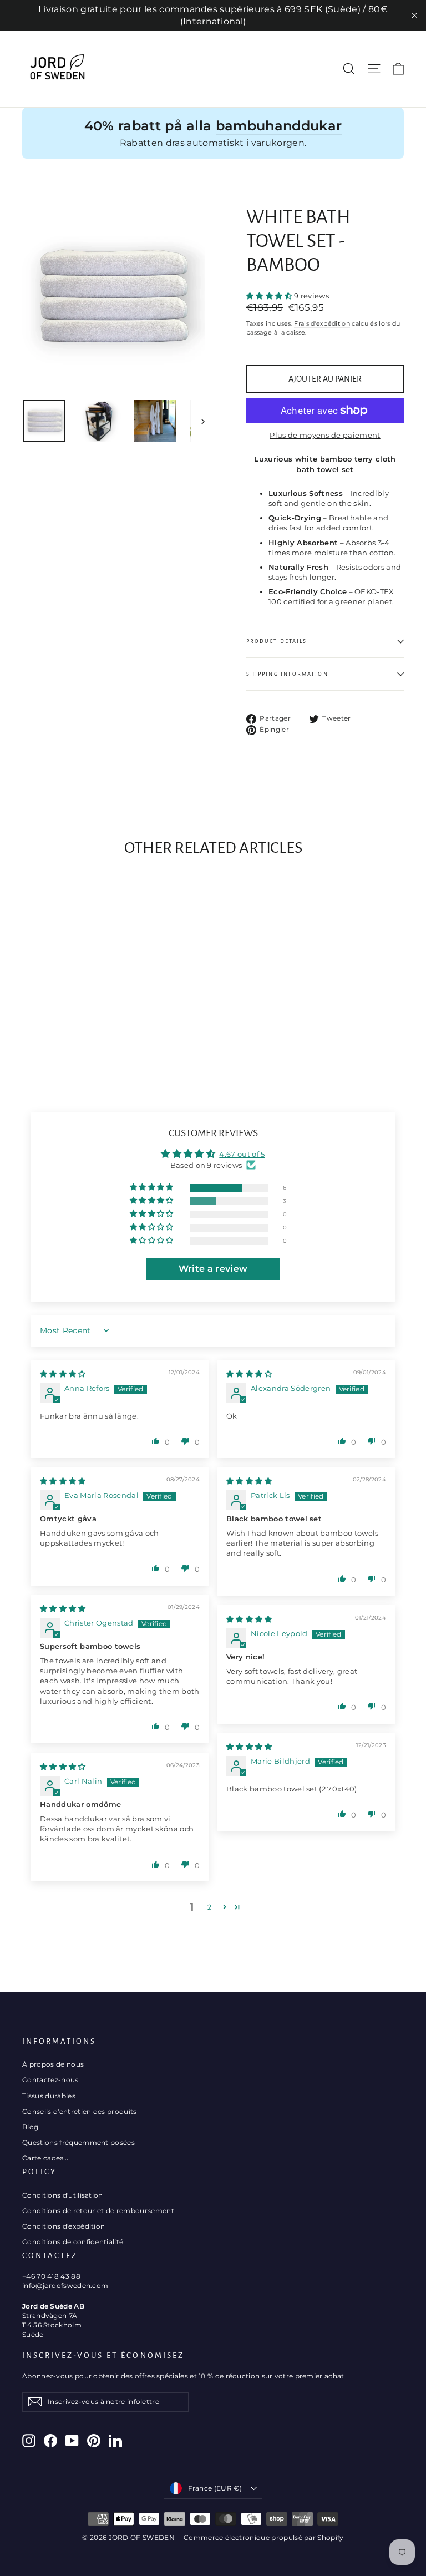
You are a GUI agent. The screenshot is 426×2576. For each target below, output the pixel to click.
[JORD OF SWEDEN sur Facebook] (50, 2441)
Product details (277, 641)
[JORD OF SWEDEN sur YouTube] (72, 2441)
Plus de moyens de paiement (325, 435)
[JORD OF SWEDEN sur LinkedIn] (115, 2441)
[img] (63, 1374)
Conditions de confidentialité (73, 2242)
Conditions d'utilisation (63, 2195)
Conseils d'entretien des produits (80, 2111)
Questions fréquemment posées (78, 2142)
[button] (270, 296)
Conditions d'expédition (64, 2226)
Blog (30, 2127)
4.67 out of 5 (242, 1154)
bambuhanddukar (279, 126)
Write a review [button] (213, 1269)
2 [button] (209, 1907)
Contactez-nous (50, 2080)
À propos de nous (53, 2064)
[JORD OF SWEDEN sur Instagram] (29, 2441)
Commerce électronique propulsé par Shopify (264, 2537)
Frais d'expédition (322, 323)
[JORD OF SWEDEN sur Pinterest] (94, 2441)
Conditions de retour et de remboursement (98, 2211)
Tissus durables (49, 2096)
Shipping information (287, 674)
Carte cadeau (45, 2158)
